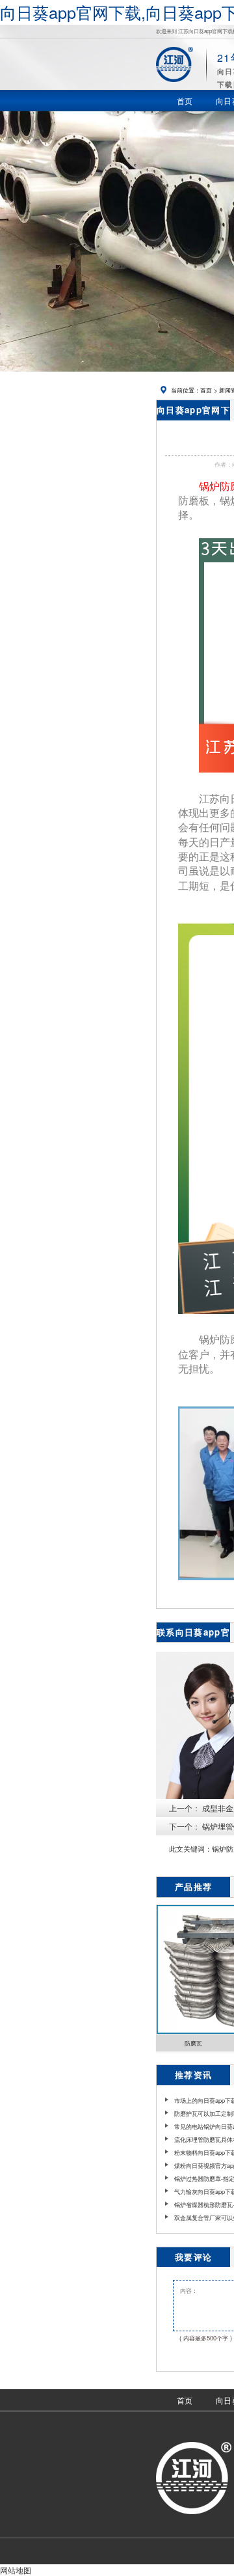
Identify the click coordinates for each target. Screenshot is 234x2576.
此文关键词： (190, 1849)
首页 (206, 390)
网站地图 (16, 2570)
